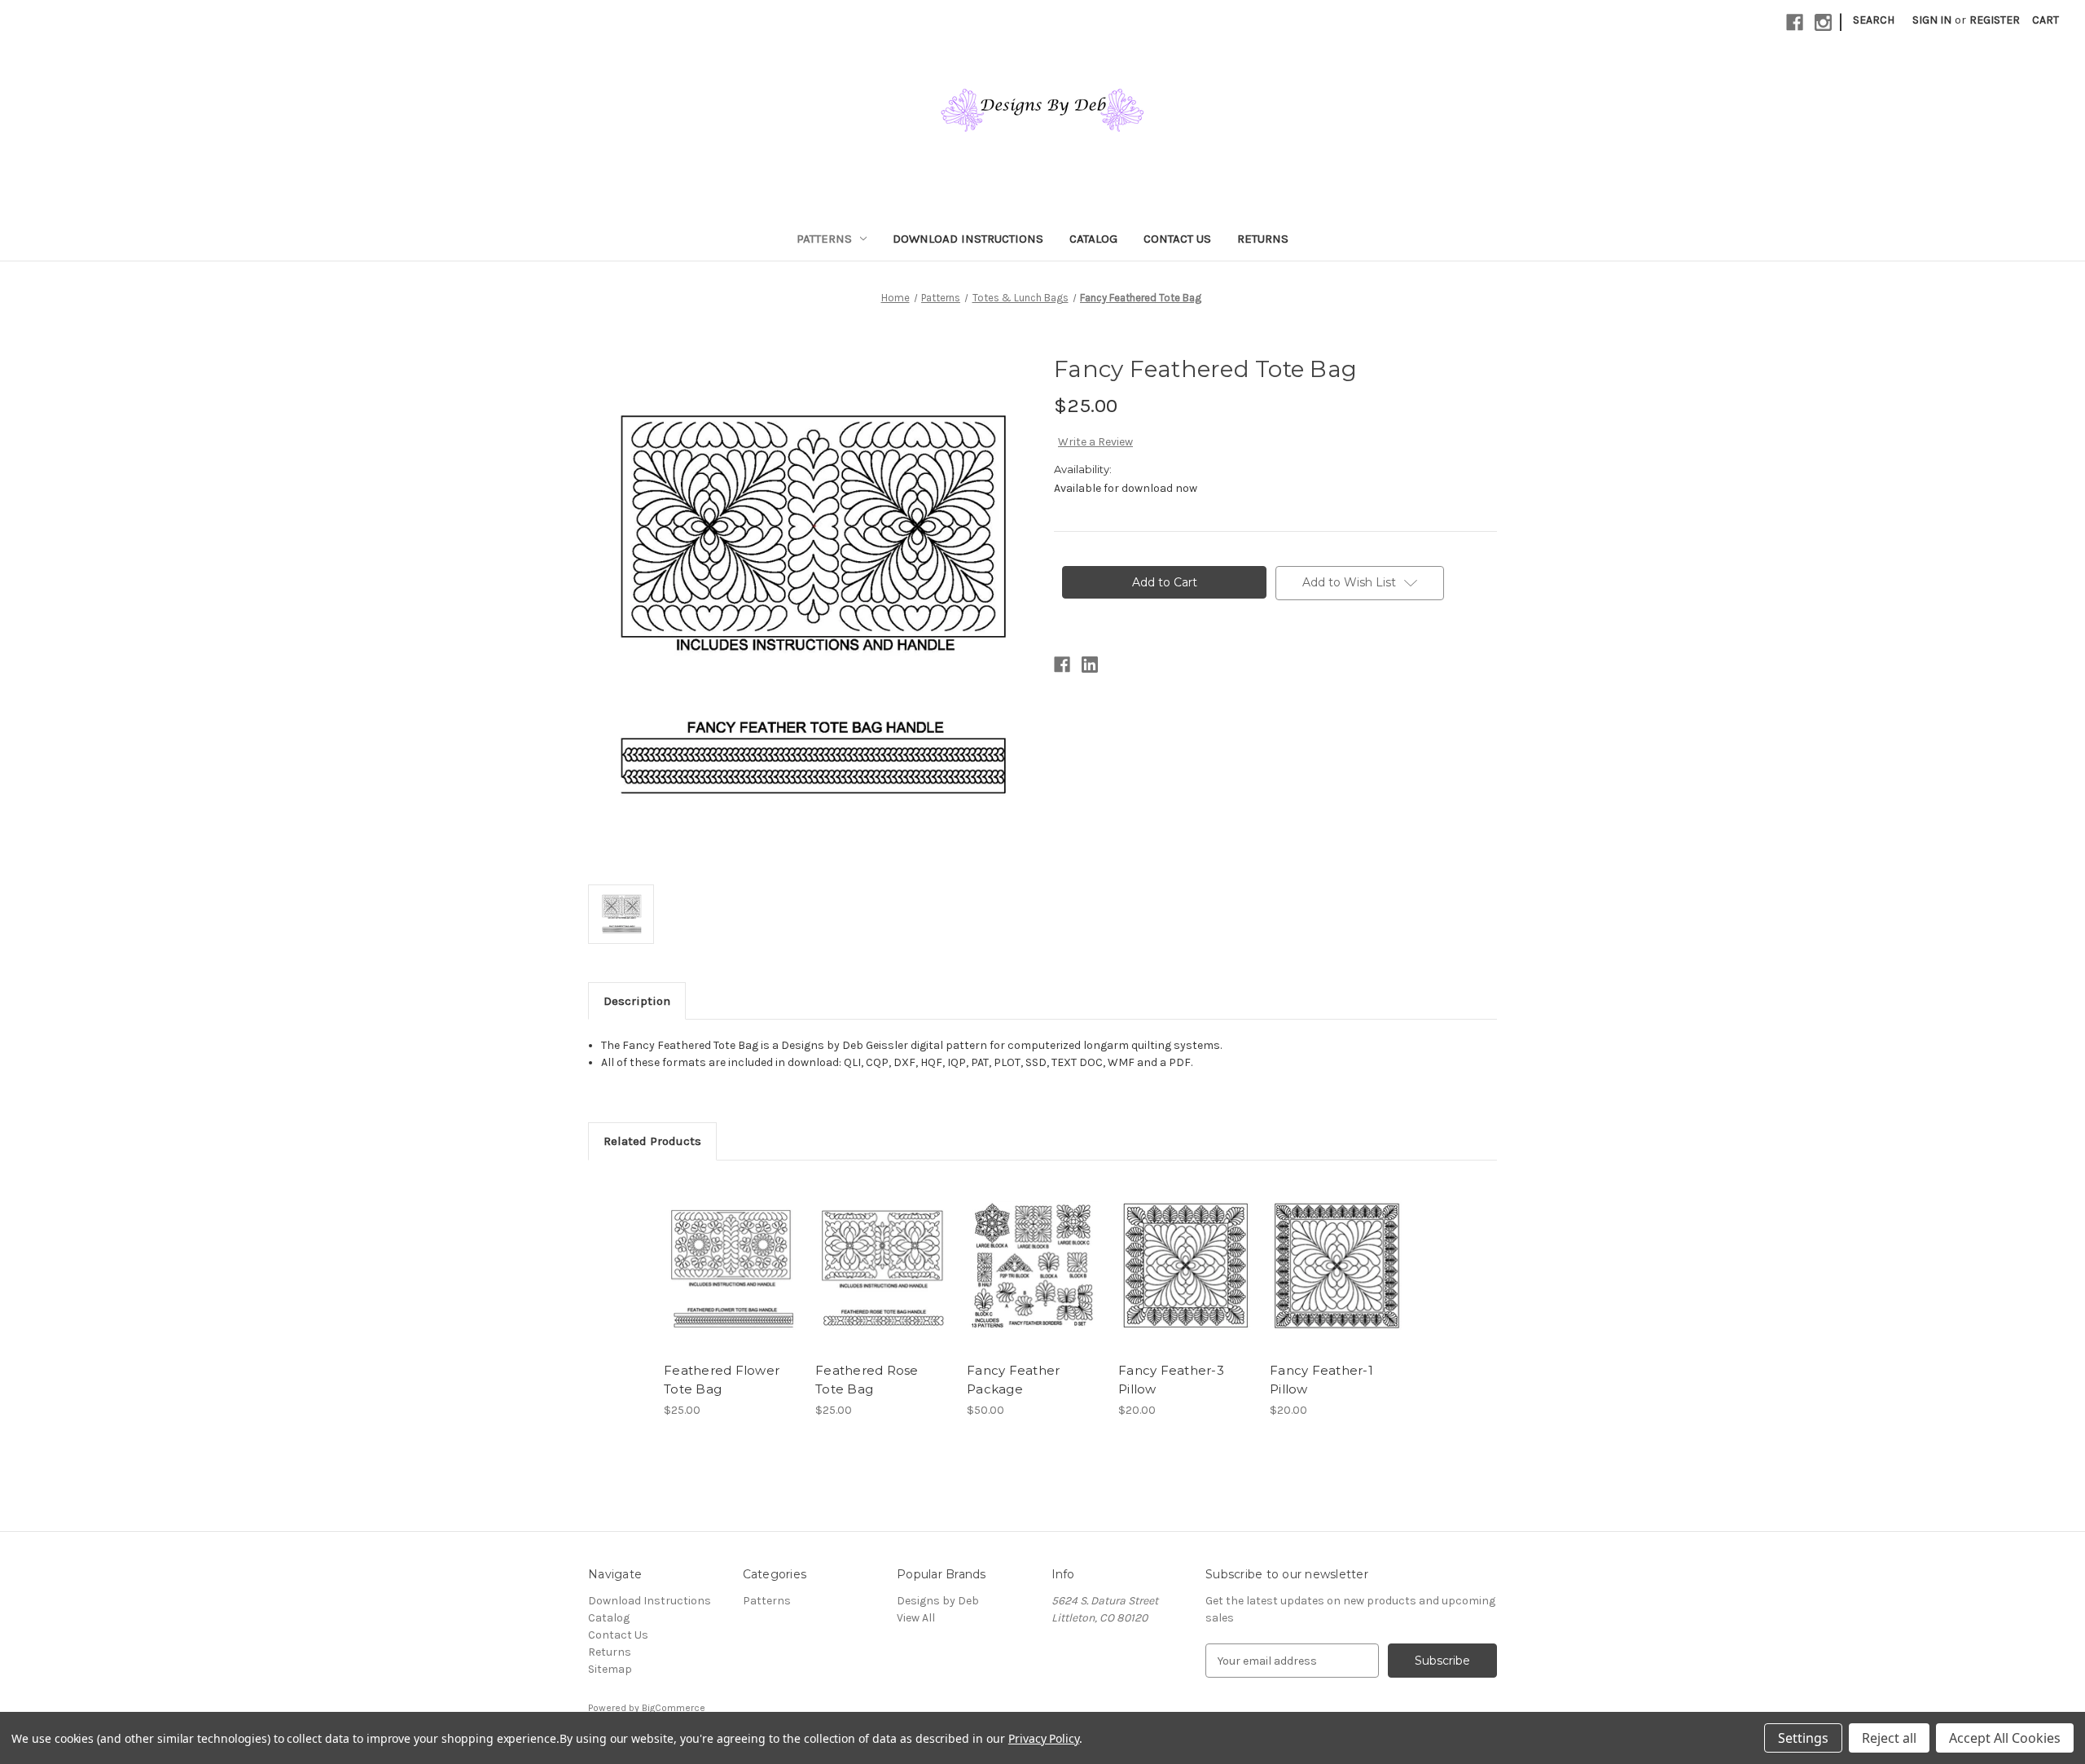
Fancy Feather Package (1013, 1380)
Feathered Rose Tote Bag (867, 1380)
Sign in (1932, 20)
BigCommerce (674, 1708)
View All (916, 1618)
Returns (1263, 239)
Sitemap (610, 1669)
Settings (1803, 1738)
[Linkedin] (1090, 665)
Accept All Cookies (2005, 1738)
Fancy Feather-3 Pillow (1171, 1380)
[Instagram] (1823, 22)
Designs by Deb (938, 1601)
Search (1874, 20)
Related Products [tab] (652, 1141)
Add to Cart (731, 1279)
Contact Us (1177, 239)
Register (1995, 20)
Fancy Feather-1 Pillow (1321, 1380)
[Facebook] (1795, 22)
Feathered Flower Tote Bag (722, 1380)
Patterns (824, 239)
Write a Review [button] (1095, 442)
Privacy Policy (1044, 1738)
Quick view (730, 1251)
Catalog (1093, 239)
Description (637, 1001)
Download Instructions (968, 239)
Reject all (1889, 1738)
